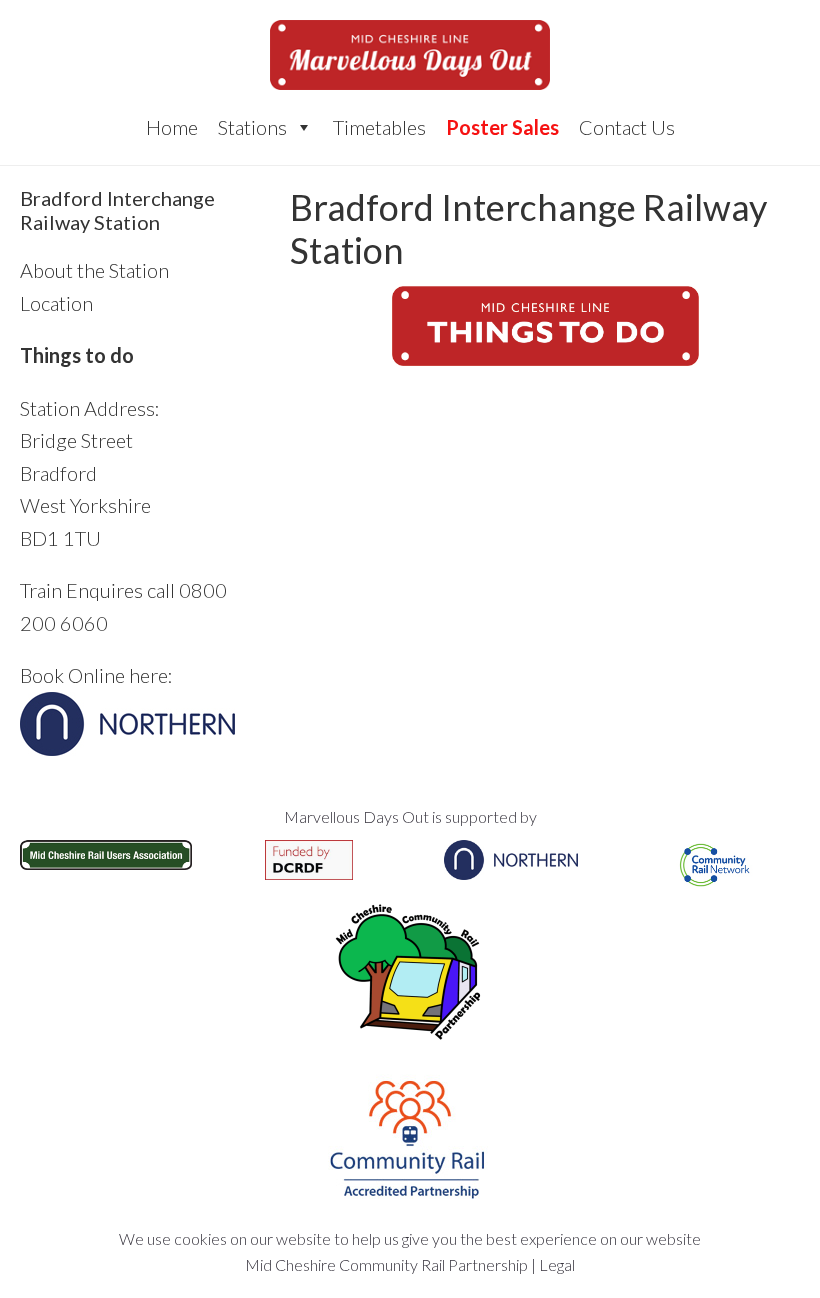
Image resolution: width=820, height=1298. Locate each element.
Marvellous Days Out (410, 55)
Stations (252, 127)
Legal (557, 1264)
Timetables (379, 127)
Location (56, 303)
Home (172, 127)
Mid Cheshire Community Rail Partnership (386, 1264)
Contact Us (627, 127)
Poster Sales (502, 127)
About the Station (94, 270)
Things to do (77, 355)
